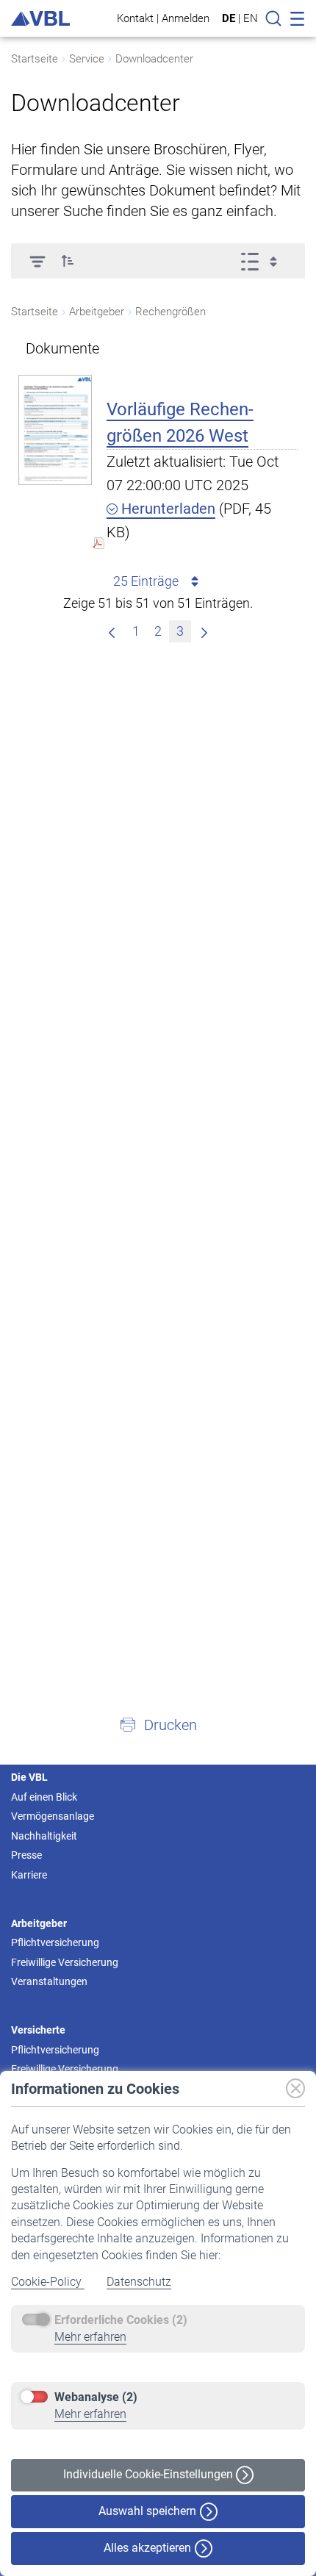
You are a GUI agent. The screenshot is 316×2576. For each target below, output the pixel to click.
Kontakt (135, 18)
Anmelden (186, 18)
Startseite (35, 59)
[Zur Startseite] (40, 19)
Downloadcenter (154, 59)
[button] (68, 261)
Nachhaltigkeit (44, 1836)
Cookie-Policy (48, 2282)
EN (251, 18)
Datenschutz (139, 2282)
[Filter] (37, 261)
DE (229, 18)
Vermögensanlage (53, 1816)
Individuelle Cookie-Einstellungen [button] (150, 2474)
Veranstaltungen (49, 1981)
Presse (26, 1855)
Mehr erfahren (90, 2337)
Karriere (29, 1875)
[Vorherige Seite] (112, 631)
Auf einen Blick (44, 1797)
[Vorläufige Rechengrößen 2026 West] (55, 430)
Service (87, 59)
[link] (204, 631)
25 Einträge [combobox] (146, 581)
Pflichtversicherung (55, 1942)
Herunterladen (166, 509)
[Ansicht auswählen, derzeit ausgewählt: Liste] (263, 261)
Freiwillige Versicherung (65, 1962)
